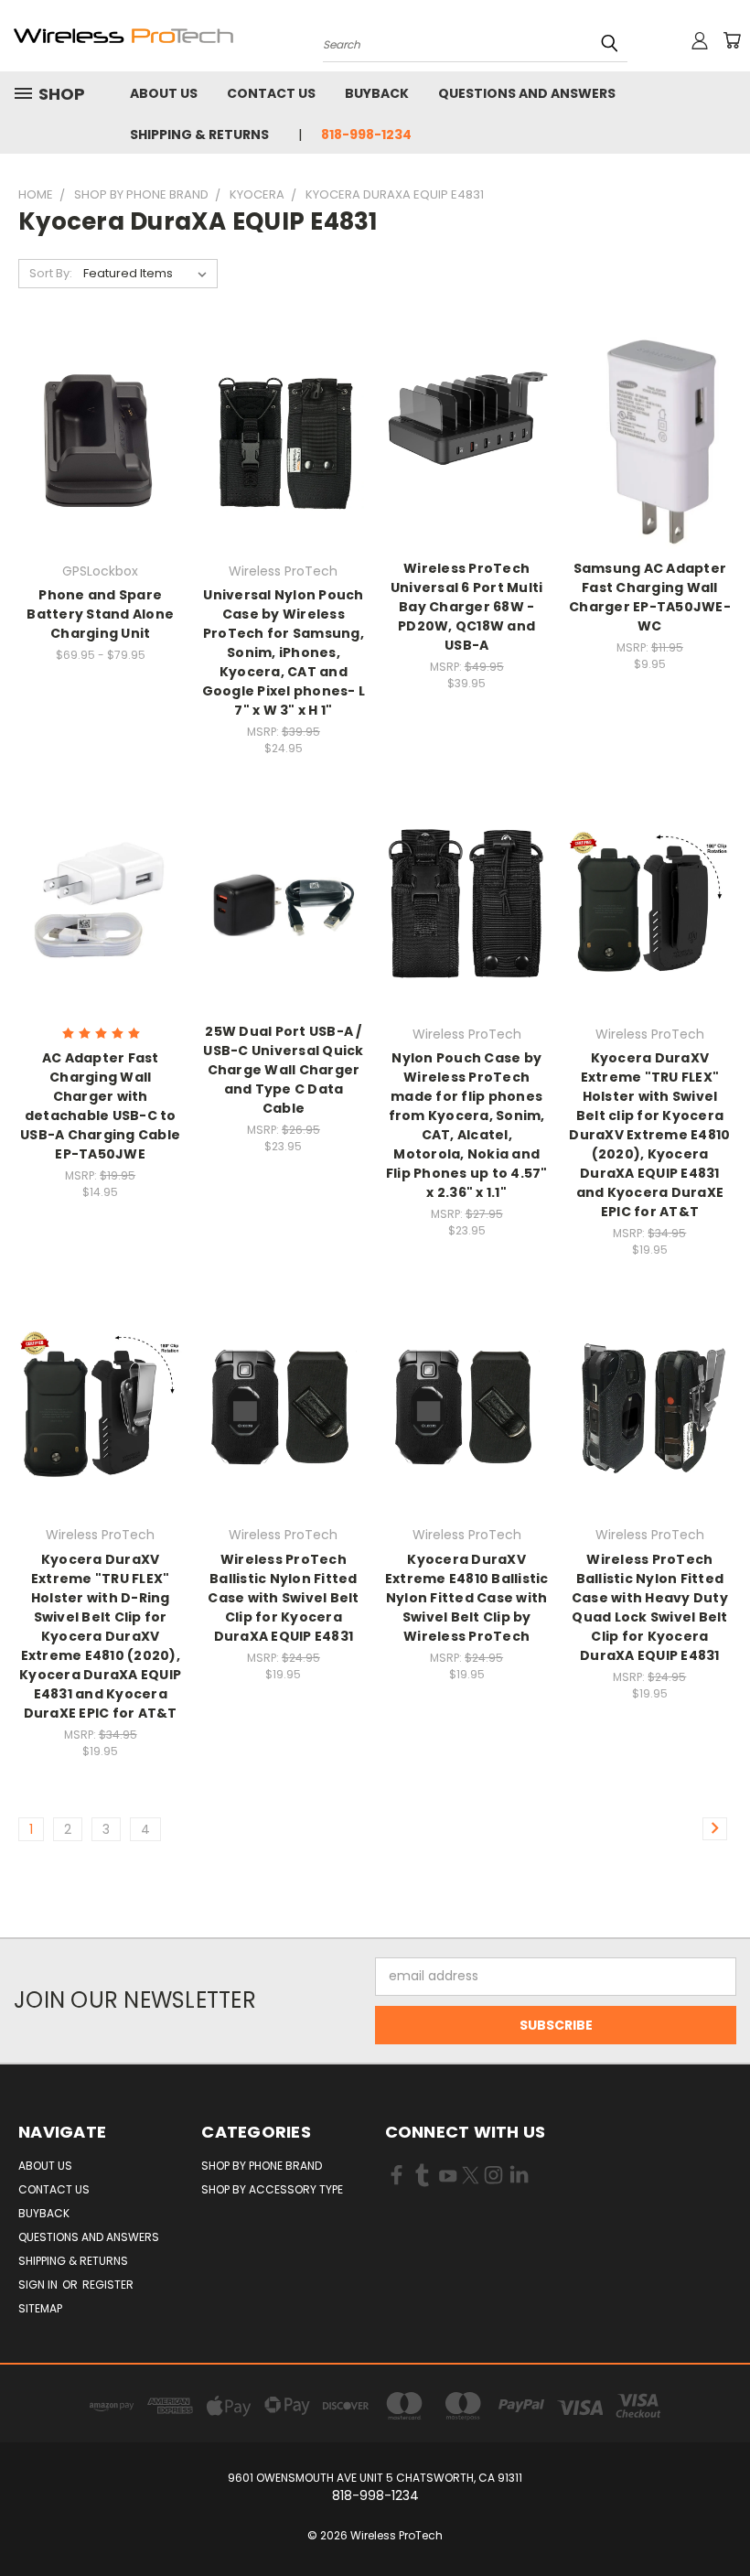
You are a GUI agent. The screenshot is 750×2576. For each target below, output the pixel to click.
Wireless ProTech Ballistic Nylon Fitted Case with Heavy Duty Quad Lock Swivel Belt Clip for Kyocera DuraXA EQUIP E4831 (650, 1607)
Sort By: (51, 273)
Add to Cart (283, 473)
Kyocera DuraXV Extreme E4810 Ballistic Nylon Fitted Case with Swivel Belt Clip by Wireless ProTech (467, 1598)
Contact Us (271, 93)
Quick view (101, 403)
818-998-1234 (366, 135)
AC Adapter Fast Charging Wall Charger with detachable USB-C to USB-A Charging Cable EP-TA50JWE (100, 1106)
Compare (95, 439)
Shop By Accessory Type (272, 2189)
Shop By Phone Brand (262, 2166)
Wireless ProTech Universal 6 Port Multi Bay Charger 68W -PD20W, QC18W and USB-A (467, 607)
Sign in (39, 2285)
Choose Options (100, 473)
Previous (722, 2519)
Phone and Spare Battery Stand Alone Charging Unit (100, 614)
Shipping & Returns (199, 135)
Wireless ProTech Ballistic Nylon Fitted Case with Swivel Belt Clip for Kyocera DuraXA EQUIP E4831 (283, 1598)
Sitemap (40, 2308)
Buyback (377, 93)
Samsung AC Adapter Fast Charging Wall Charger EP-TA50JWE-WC (650, 597)
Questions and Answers (527, 93)
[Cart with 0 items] (732, 40)
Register (108, 2285)
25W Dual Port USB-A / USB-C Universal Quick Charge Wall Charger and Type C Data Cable (283, 1070)
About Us (164, 93)
